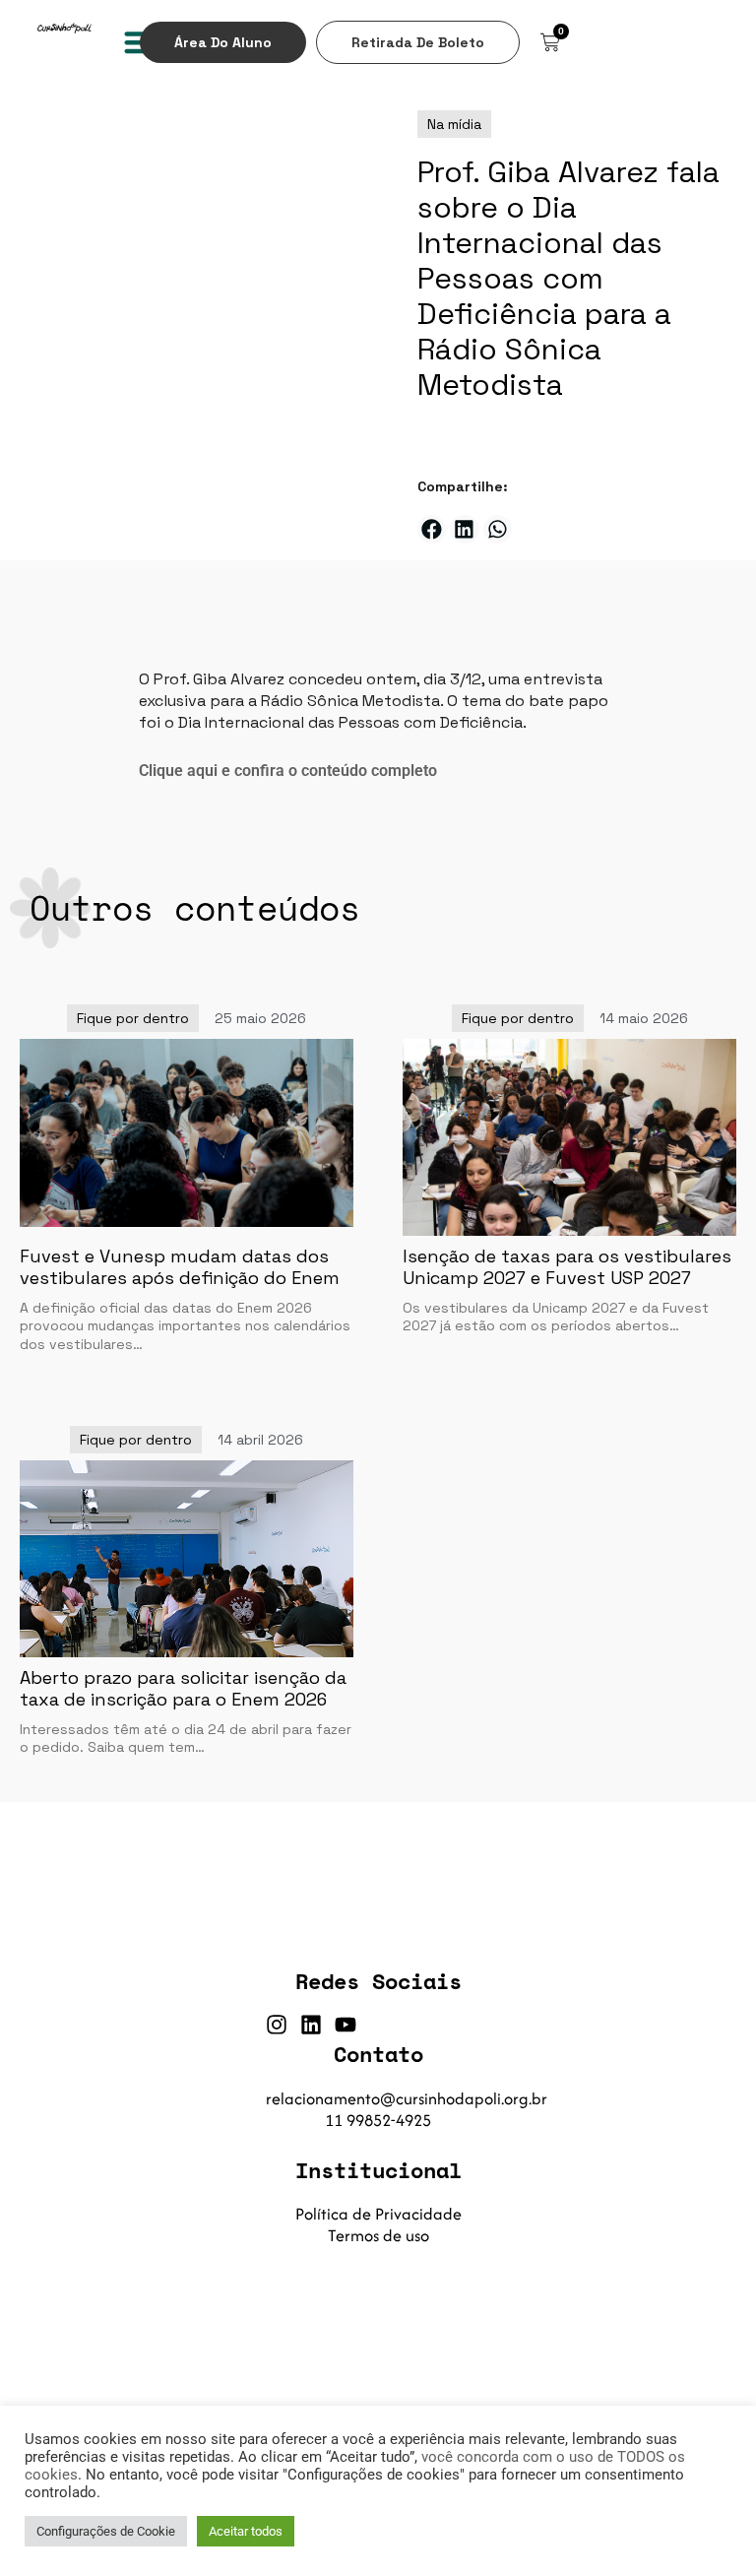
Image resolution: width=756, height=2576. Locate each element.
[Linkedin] (311, 2025)
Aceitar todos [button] (246, 2531)
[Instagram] (277, 2025)
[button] (432, 529)
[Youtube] (346, 2025)
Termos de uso (378, 2235)
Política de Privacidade (378, 2214)
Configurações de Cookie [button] (106, 2531)
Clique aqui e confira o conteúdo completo (288, 771)
